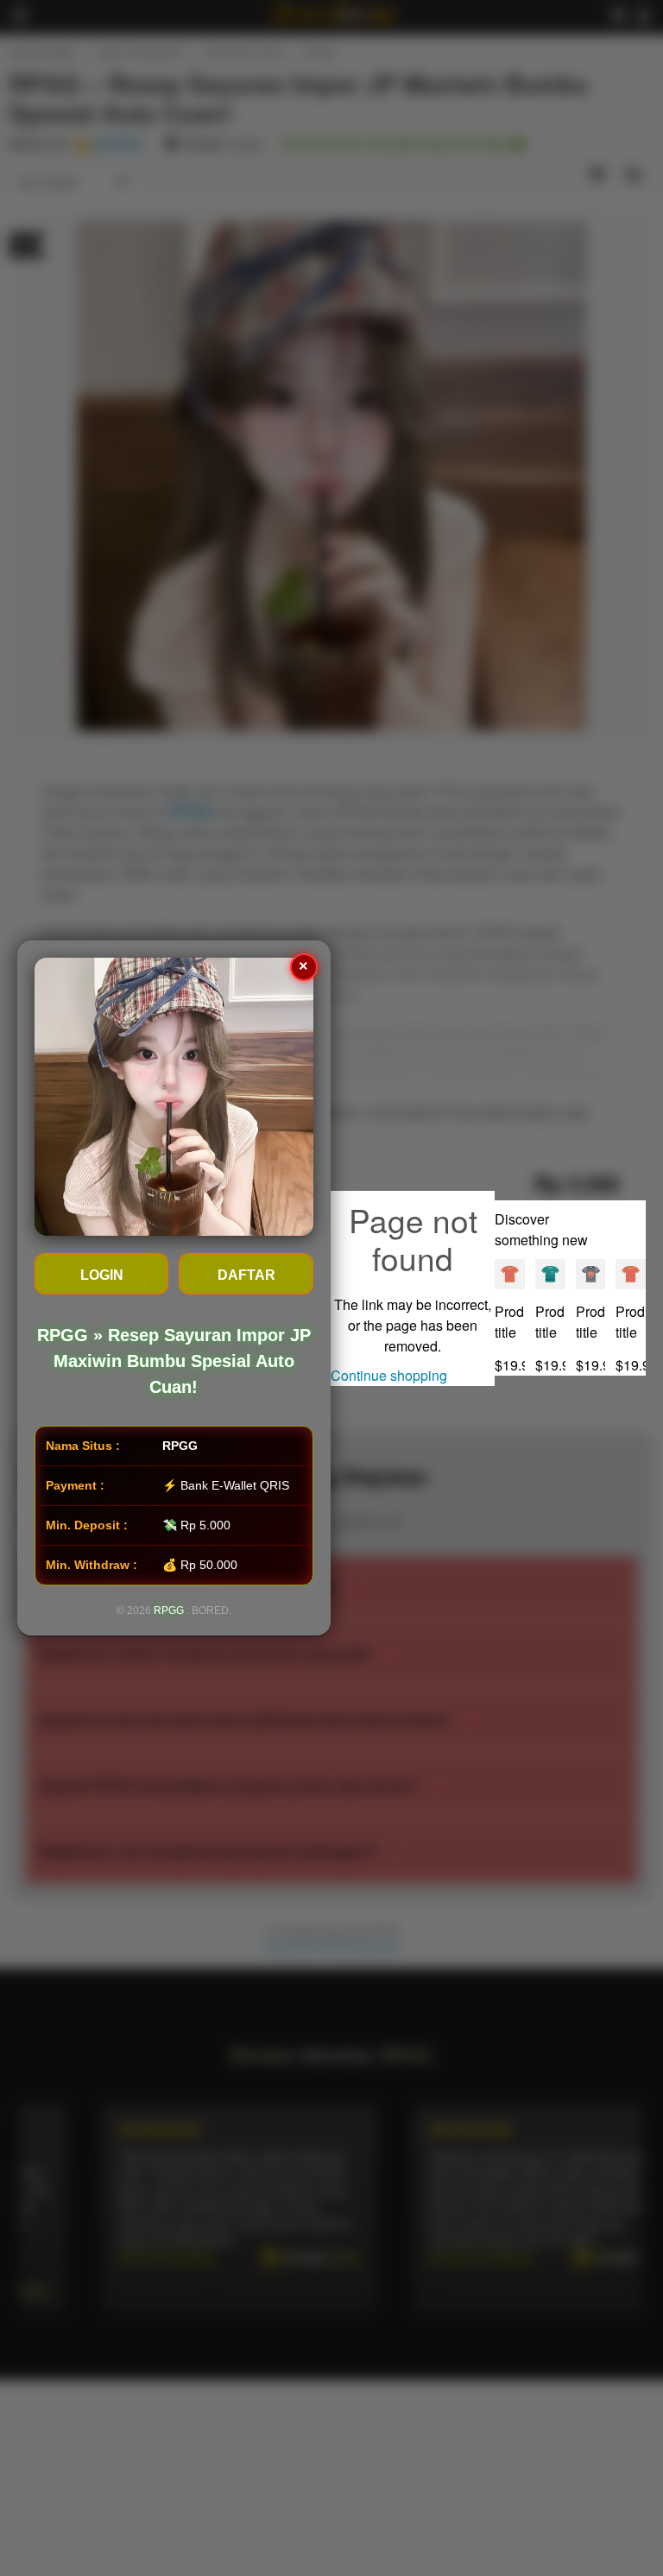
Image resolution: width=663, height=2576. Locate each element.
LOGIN (102, 1275)
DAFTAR (246, 1275)
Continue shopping (389, 1375)
